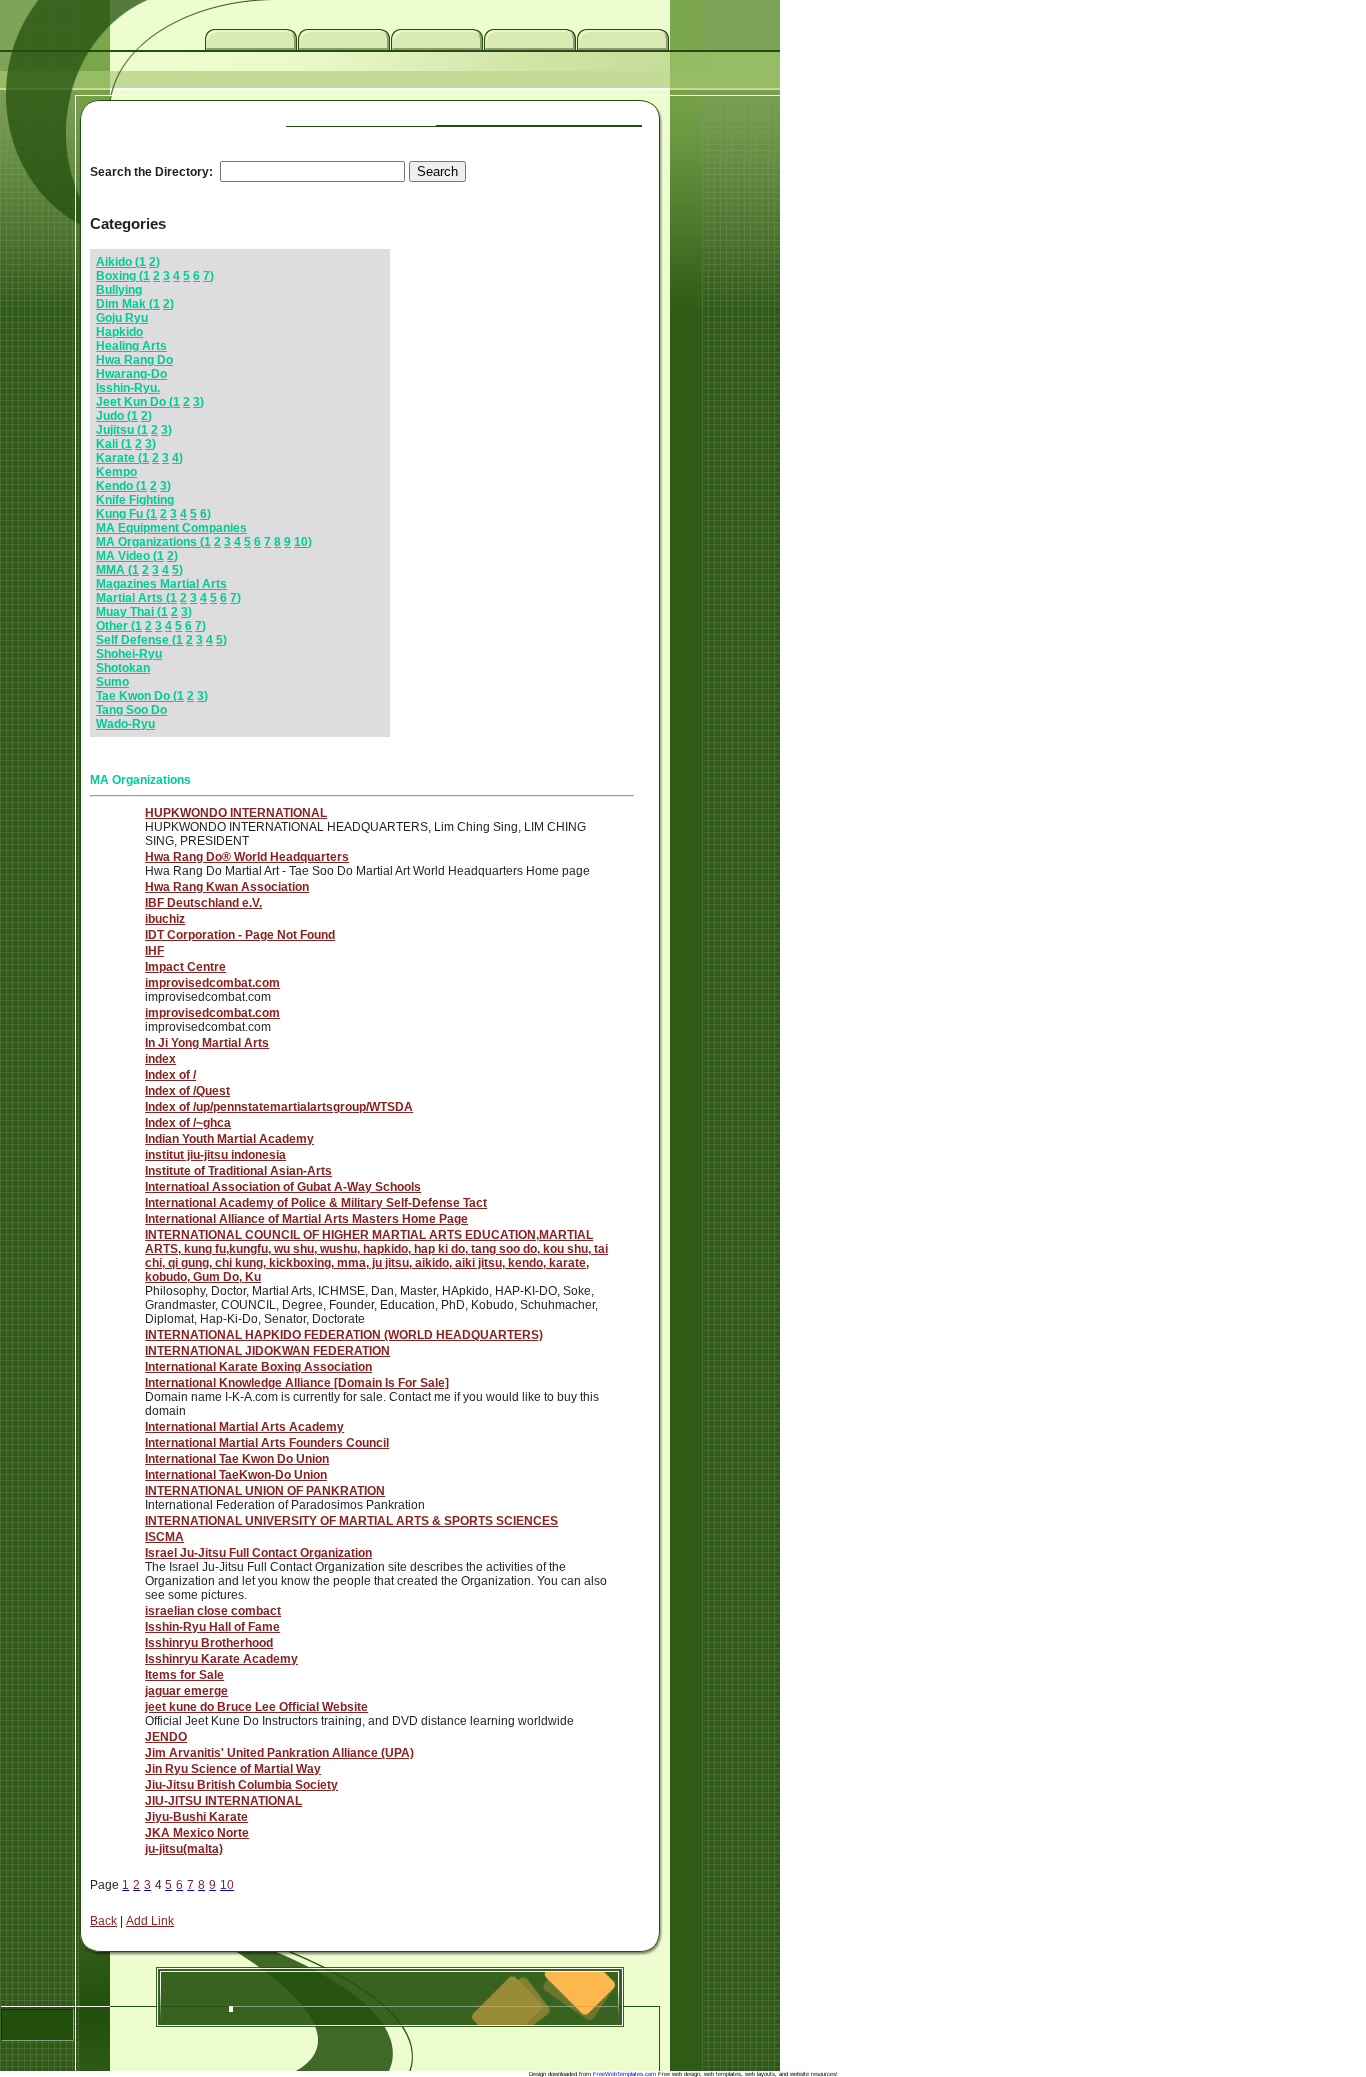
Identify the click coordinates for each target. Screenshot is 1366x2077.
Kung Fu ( (123, 514)
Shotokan (123, 668)
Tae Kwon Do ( (136, 696)
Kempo (116, 472)
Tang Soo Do (131, 710)
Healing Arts (131, 346)
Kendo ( (118, 486)
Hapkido (119, 332)
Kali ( (110, 444)
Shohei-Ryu (129, 654)
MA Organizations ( (150, 542)
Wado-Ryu (125, 724)
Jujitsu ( (118, 430)
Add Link (150, 1921)
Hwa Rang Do (134, 360)
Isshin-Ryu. (128, 388)
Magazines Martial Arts (161, 584)
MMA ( (114, 570)
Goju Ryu (122, 318)
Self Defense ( (136, 640)
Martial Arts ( (133, 598)
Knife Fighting (135, 500)
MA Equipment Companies (171, 528)
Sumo (112, 682)
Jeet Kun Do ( (134, 402)
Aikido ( (117, 262)
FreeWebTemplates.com (624, 2074)
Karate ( (119, 458)
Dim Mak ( (124, 304)
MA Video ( (126, 556)
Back (103, 1921)
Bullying (119, 290)
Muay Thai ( (128, 612)
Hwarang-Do (131, 374)
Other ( (115, 626)
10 (301, 542)
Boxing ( (119, 276)
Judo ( (113, 416)
